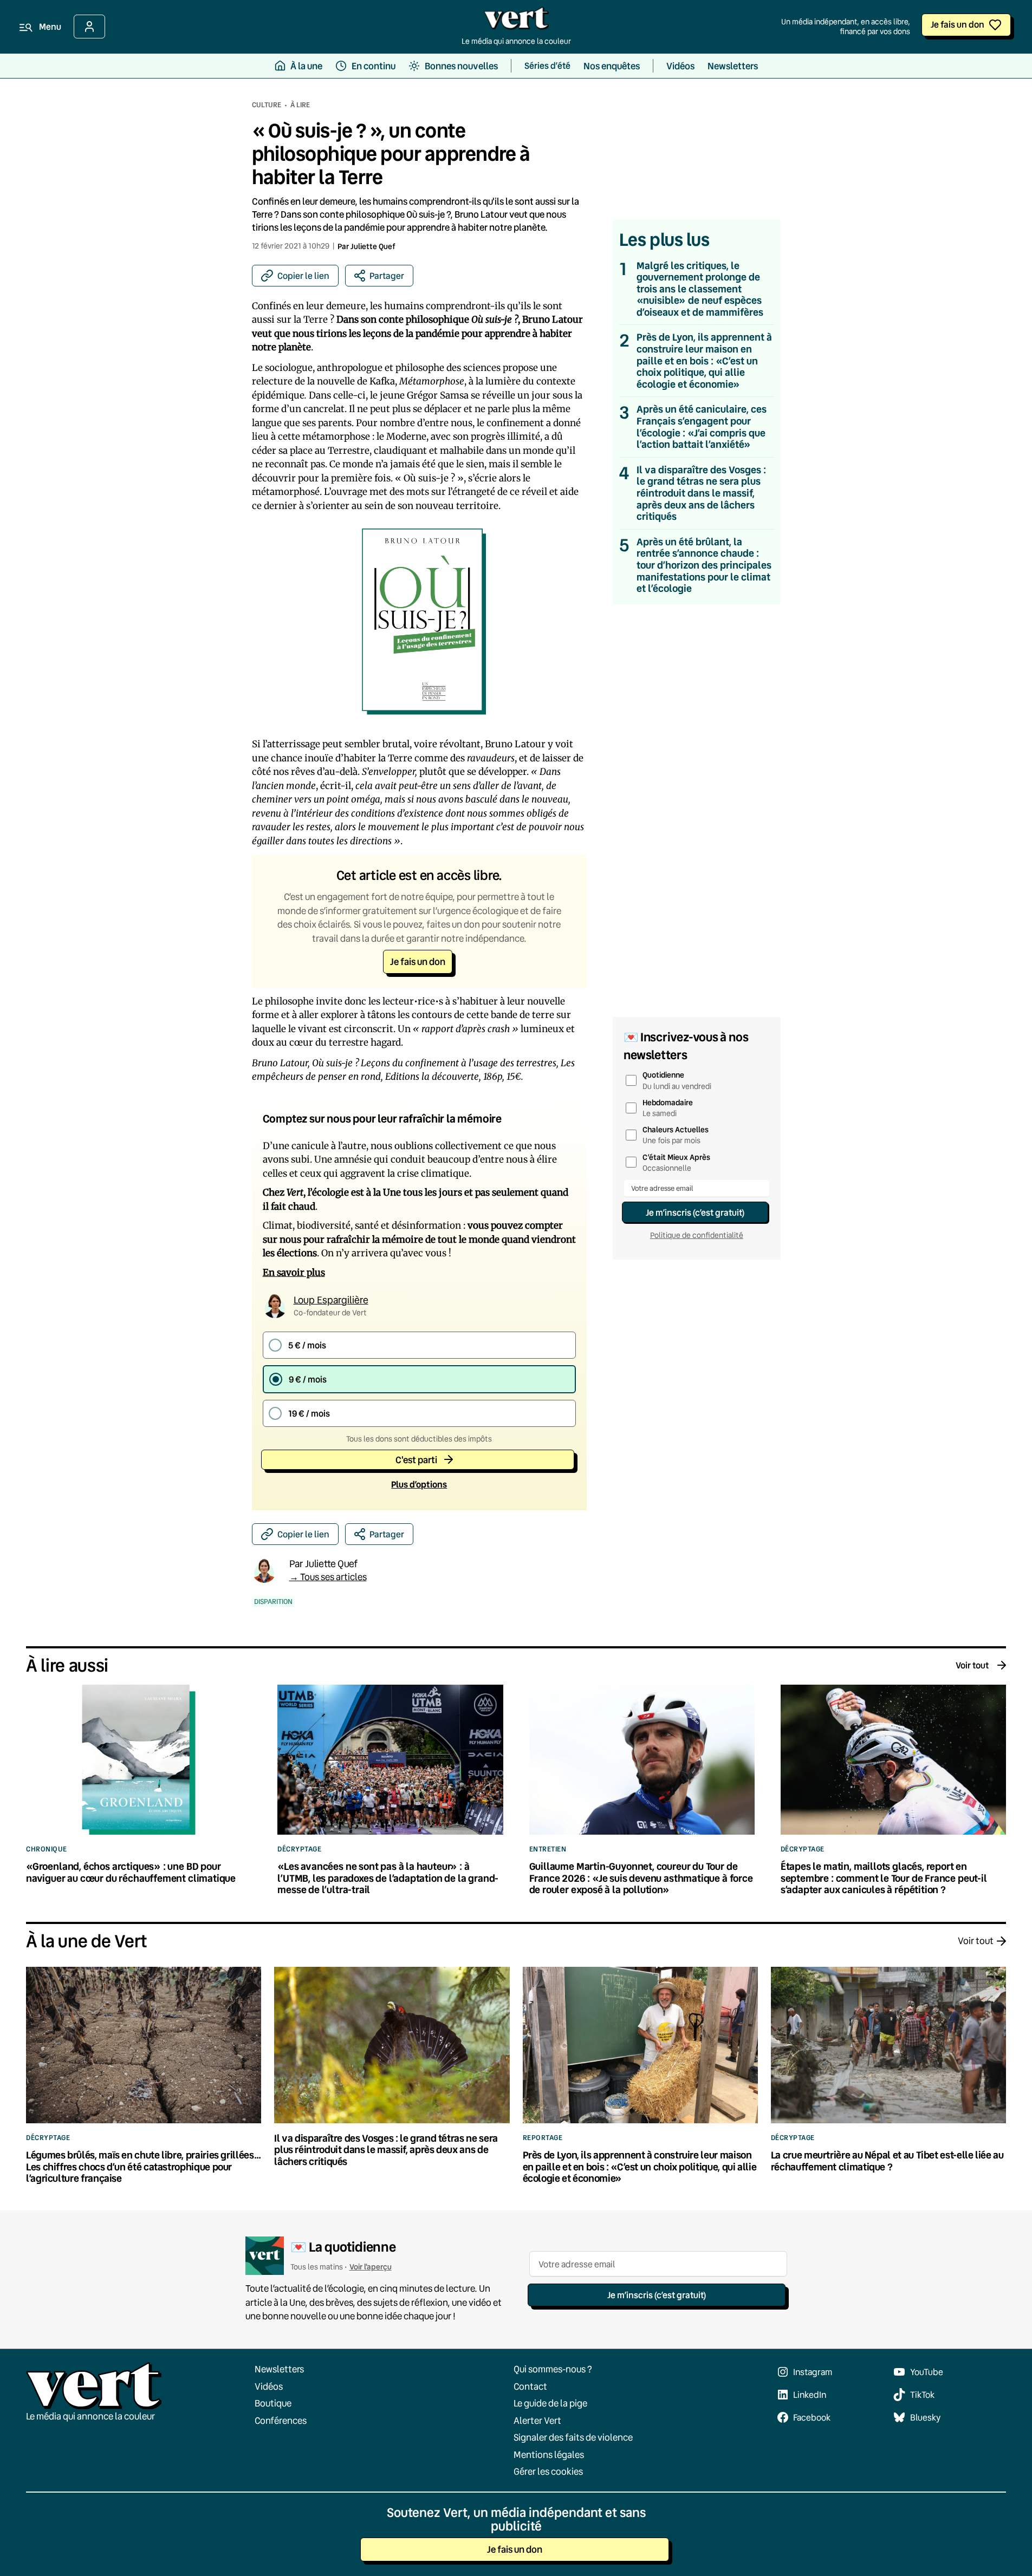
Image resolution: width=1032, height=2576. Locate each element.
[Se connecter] (89, 27)
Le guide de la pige (550, 2403)
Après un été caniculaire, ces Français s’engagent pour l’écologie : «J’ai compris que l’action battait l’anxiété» (702, 427)
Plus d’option (419, 1484)
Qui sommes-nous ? (553, 2369)
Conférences (281, 2420)
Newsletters (279, 2369)
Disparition (273, 1602)
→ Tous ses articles (328, 1577)
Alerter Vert (537, 2420)
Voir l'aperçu (371, 2267)
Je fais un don (958, 24)
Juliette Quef (373, 246)
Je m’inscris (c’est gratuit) (695, 1212)
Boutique (273, 2403)
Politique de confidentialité (697, 1235)
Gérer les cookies (548, 2471)
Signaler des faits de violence (573, 2437)
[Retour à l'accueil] (516, 21)
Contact (530, 2386)
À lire (300, 105)
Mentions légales (549, 2454)
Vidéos (269, 2386)
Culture (267, 105)
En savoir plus (294, 1273)
